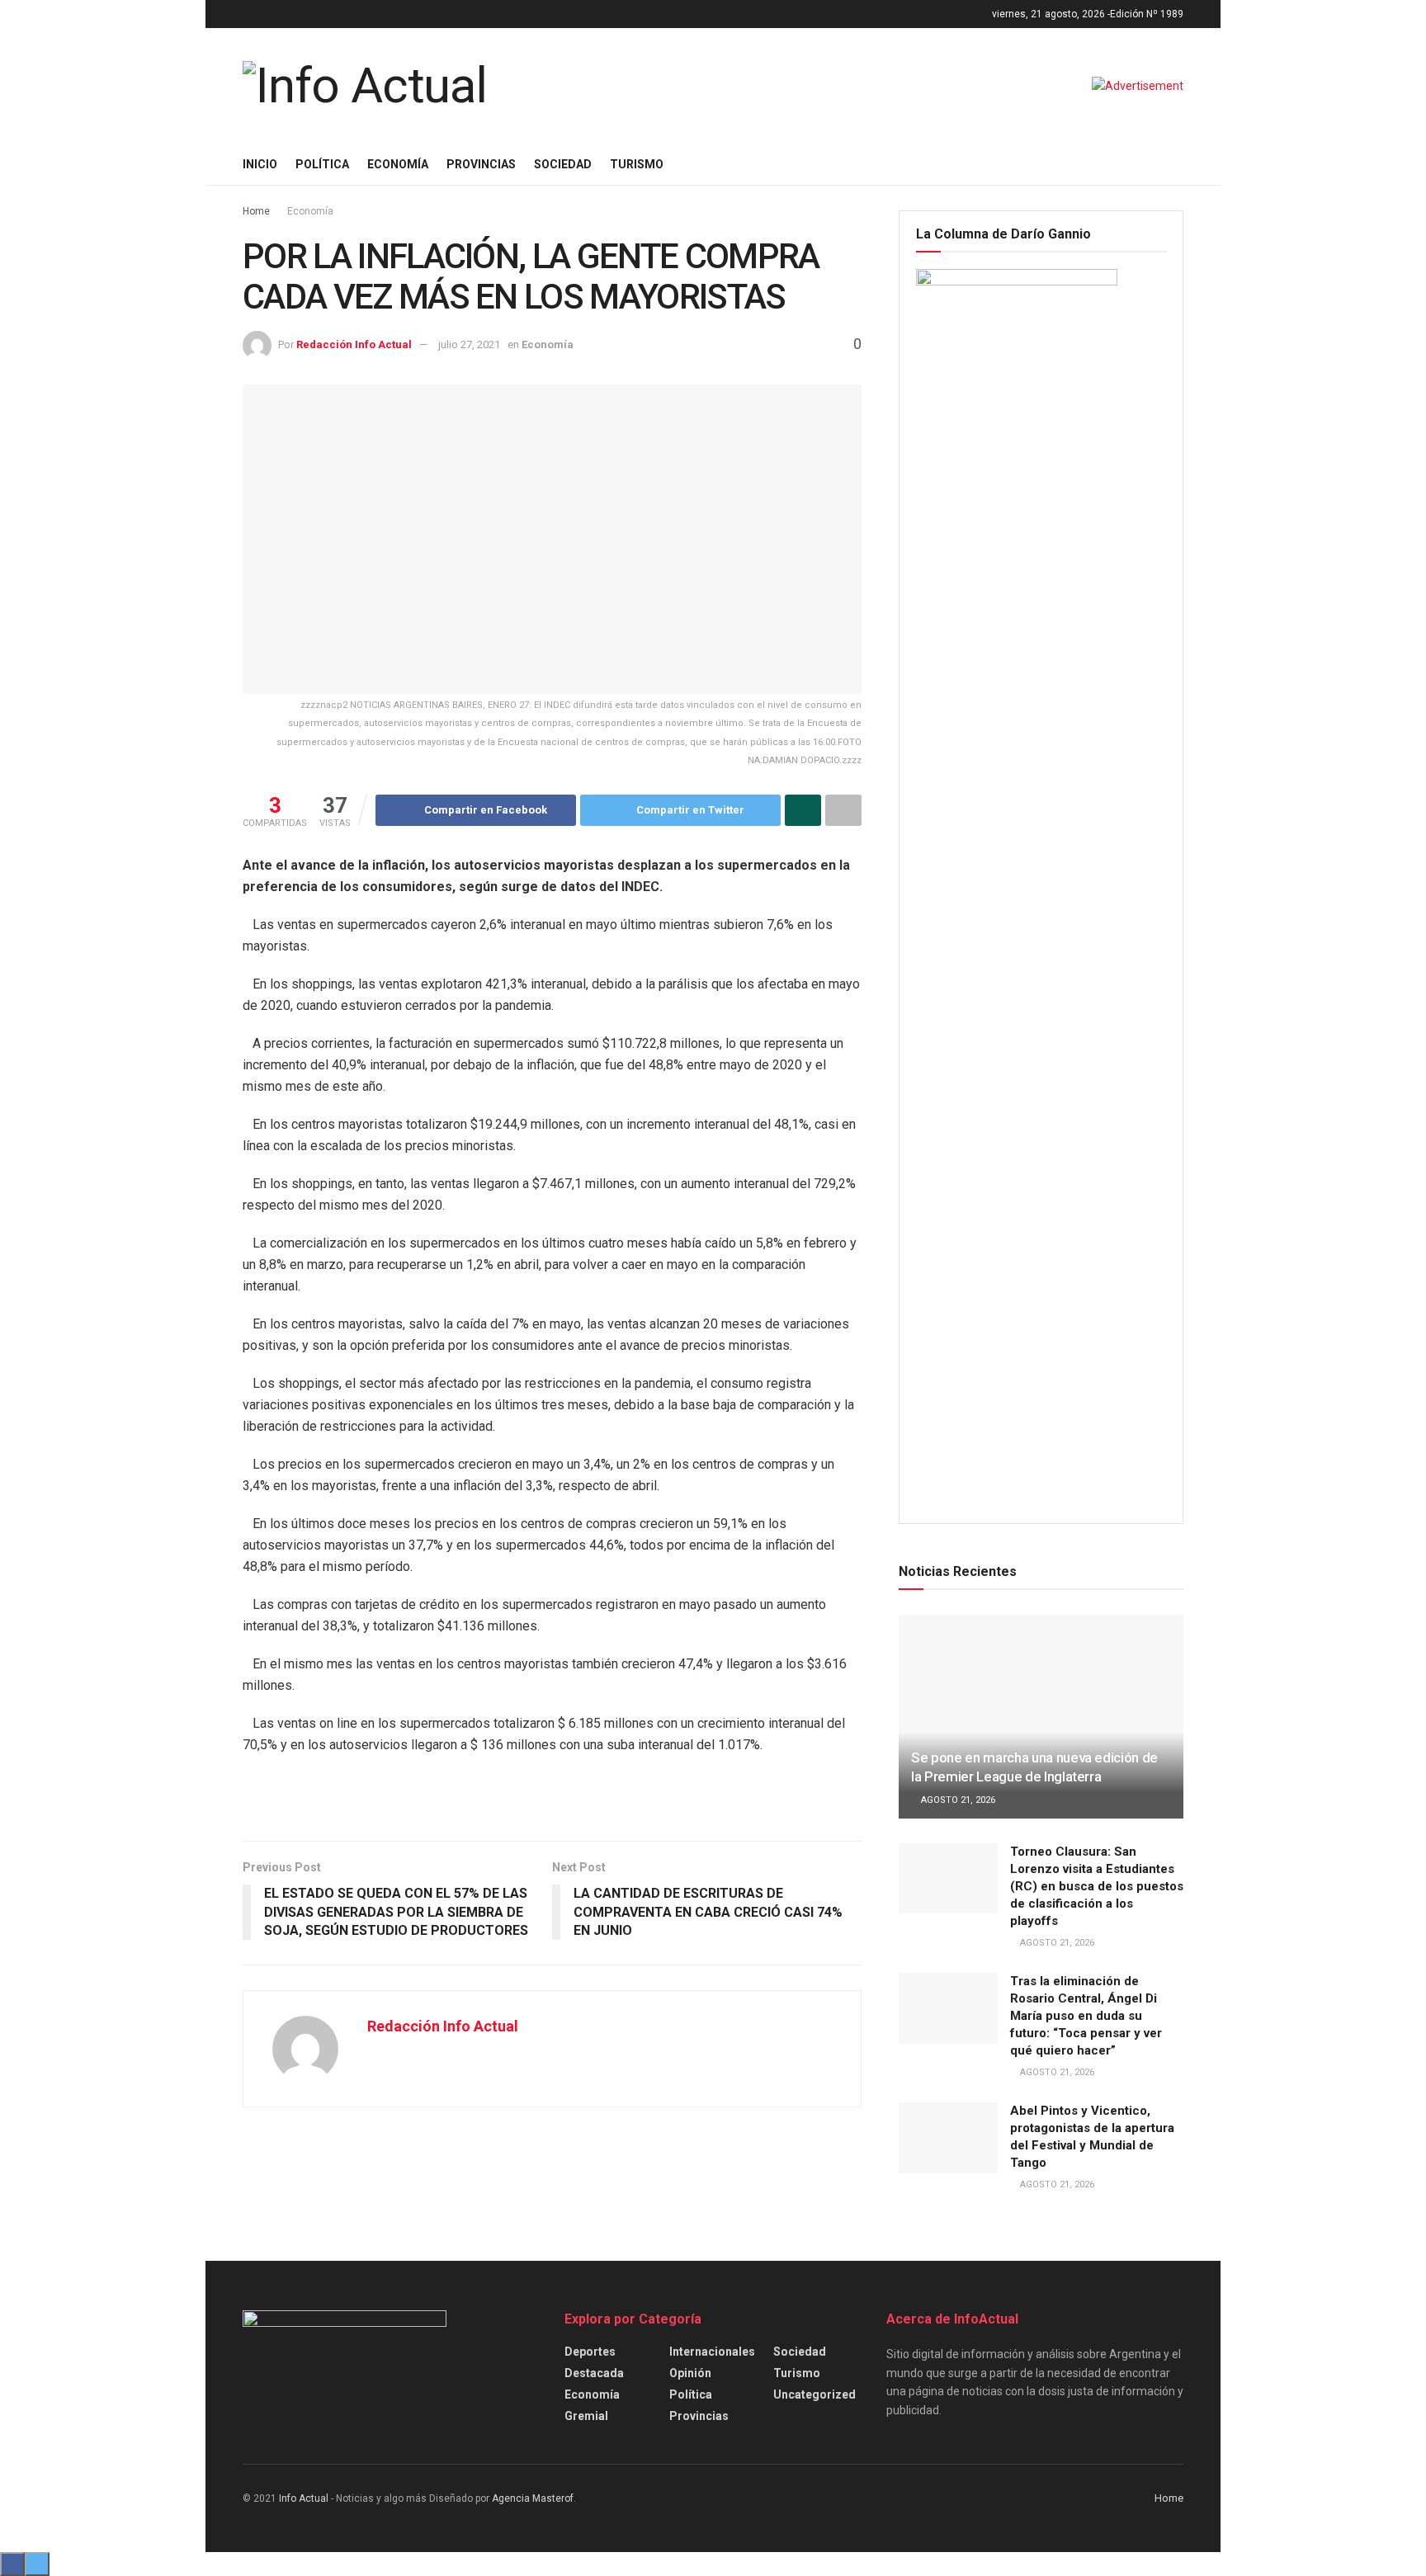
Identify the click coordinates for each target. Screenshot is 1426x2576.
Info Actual (304, 2498)
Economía (398, 164)
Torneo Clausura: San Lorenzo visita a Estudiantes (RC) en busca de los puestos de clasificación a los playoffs (1097, 1886)
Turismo (637, 164)
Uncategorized (815, 2394)
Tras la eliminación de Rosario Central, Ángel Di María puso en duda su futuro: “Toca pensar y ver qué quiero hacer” (1086, 2016)
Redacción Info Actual (354, 344)
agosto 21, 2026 (957, 1800)
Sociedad (563, 164)
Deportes (590, 2352)
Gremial (586, 2416)
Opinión (690, 2373)
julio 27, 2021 (469, 344)
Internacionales (712, 2352)
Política (322, 164)
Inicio (260, 164)
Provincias (481, 164)
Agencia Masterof (533, 2498)
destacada (594, 2373)
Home (256, 211)
